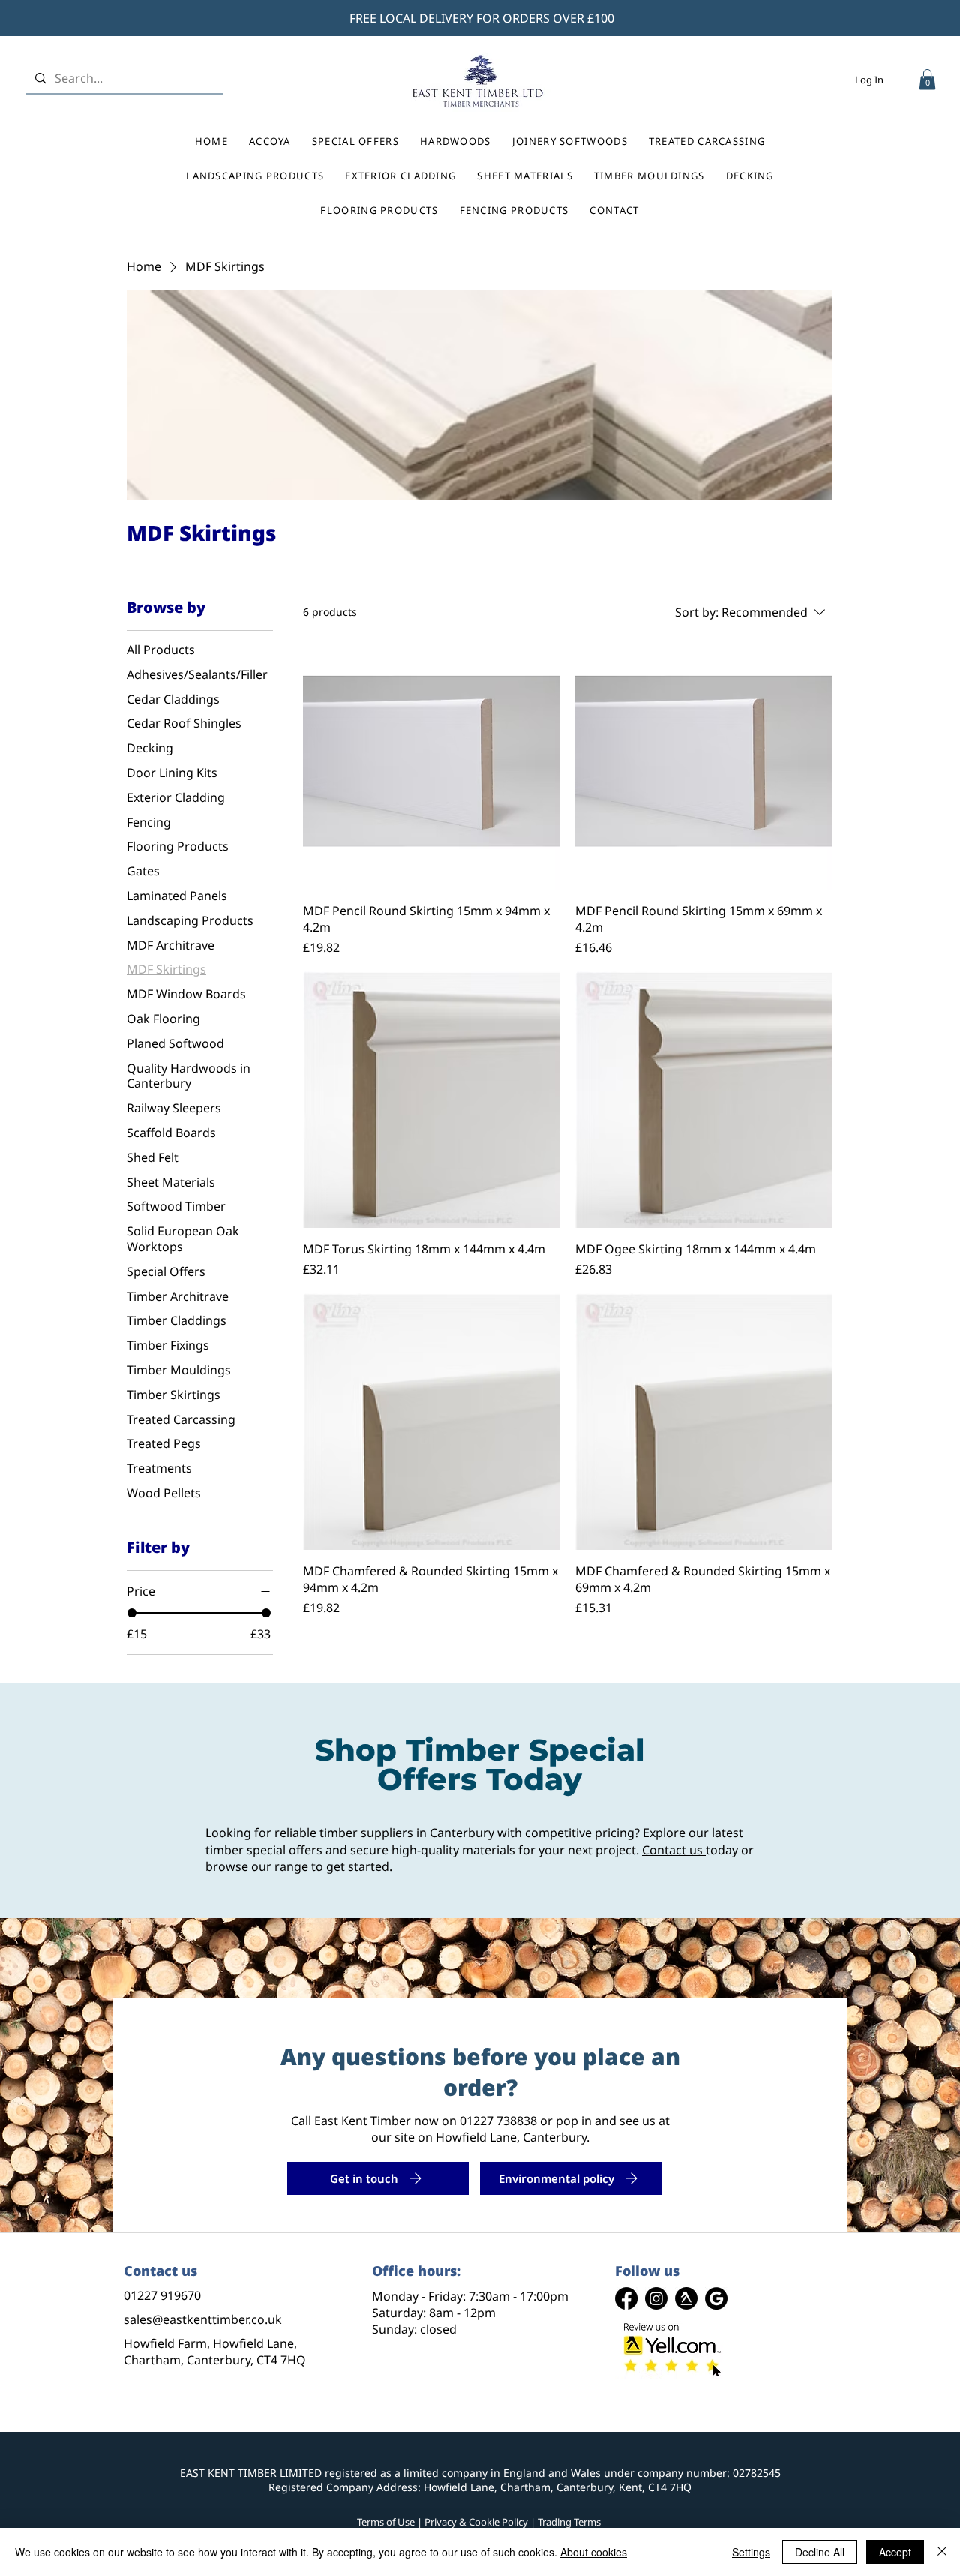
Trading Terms (569, 2522)
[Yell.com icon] (686, 2298)
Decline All (820, 2552)
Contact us (672, 1850)
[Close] (942, 2552)
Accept (895, 2552)
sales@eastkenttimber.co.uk (203, 2319)
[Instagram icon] (656, 2298)
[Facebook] (626, 2298)
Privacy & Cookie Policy (476, 2522)
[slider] (132, 1613)
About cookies (594, 2552)
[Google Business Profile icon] (716, 2298)
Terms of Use (386, 2522)
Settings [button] (751, 2552)
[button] (927, 79)
